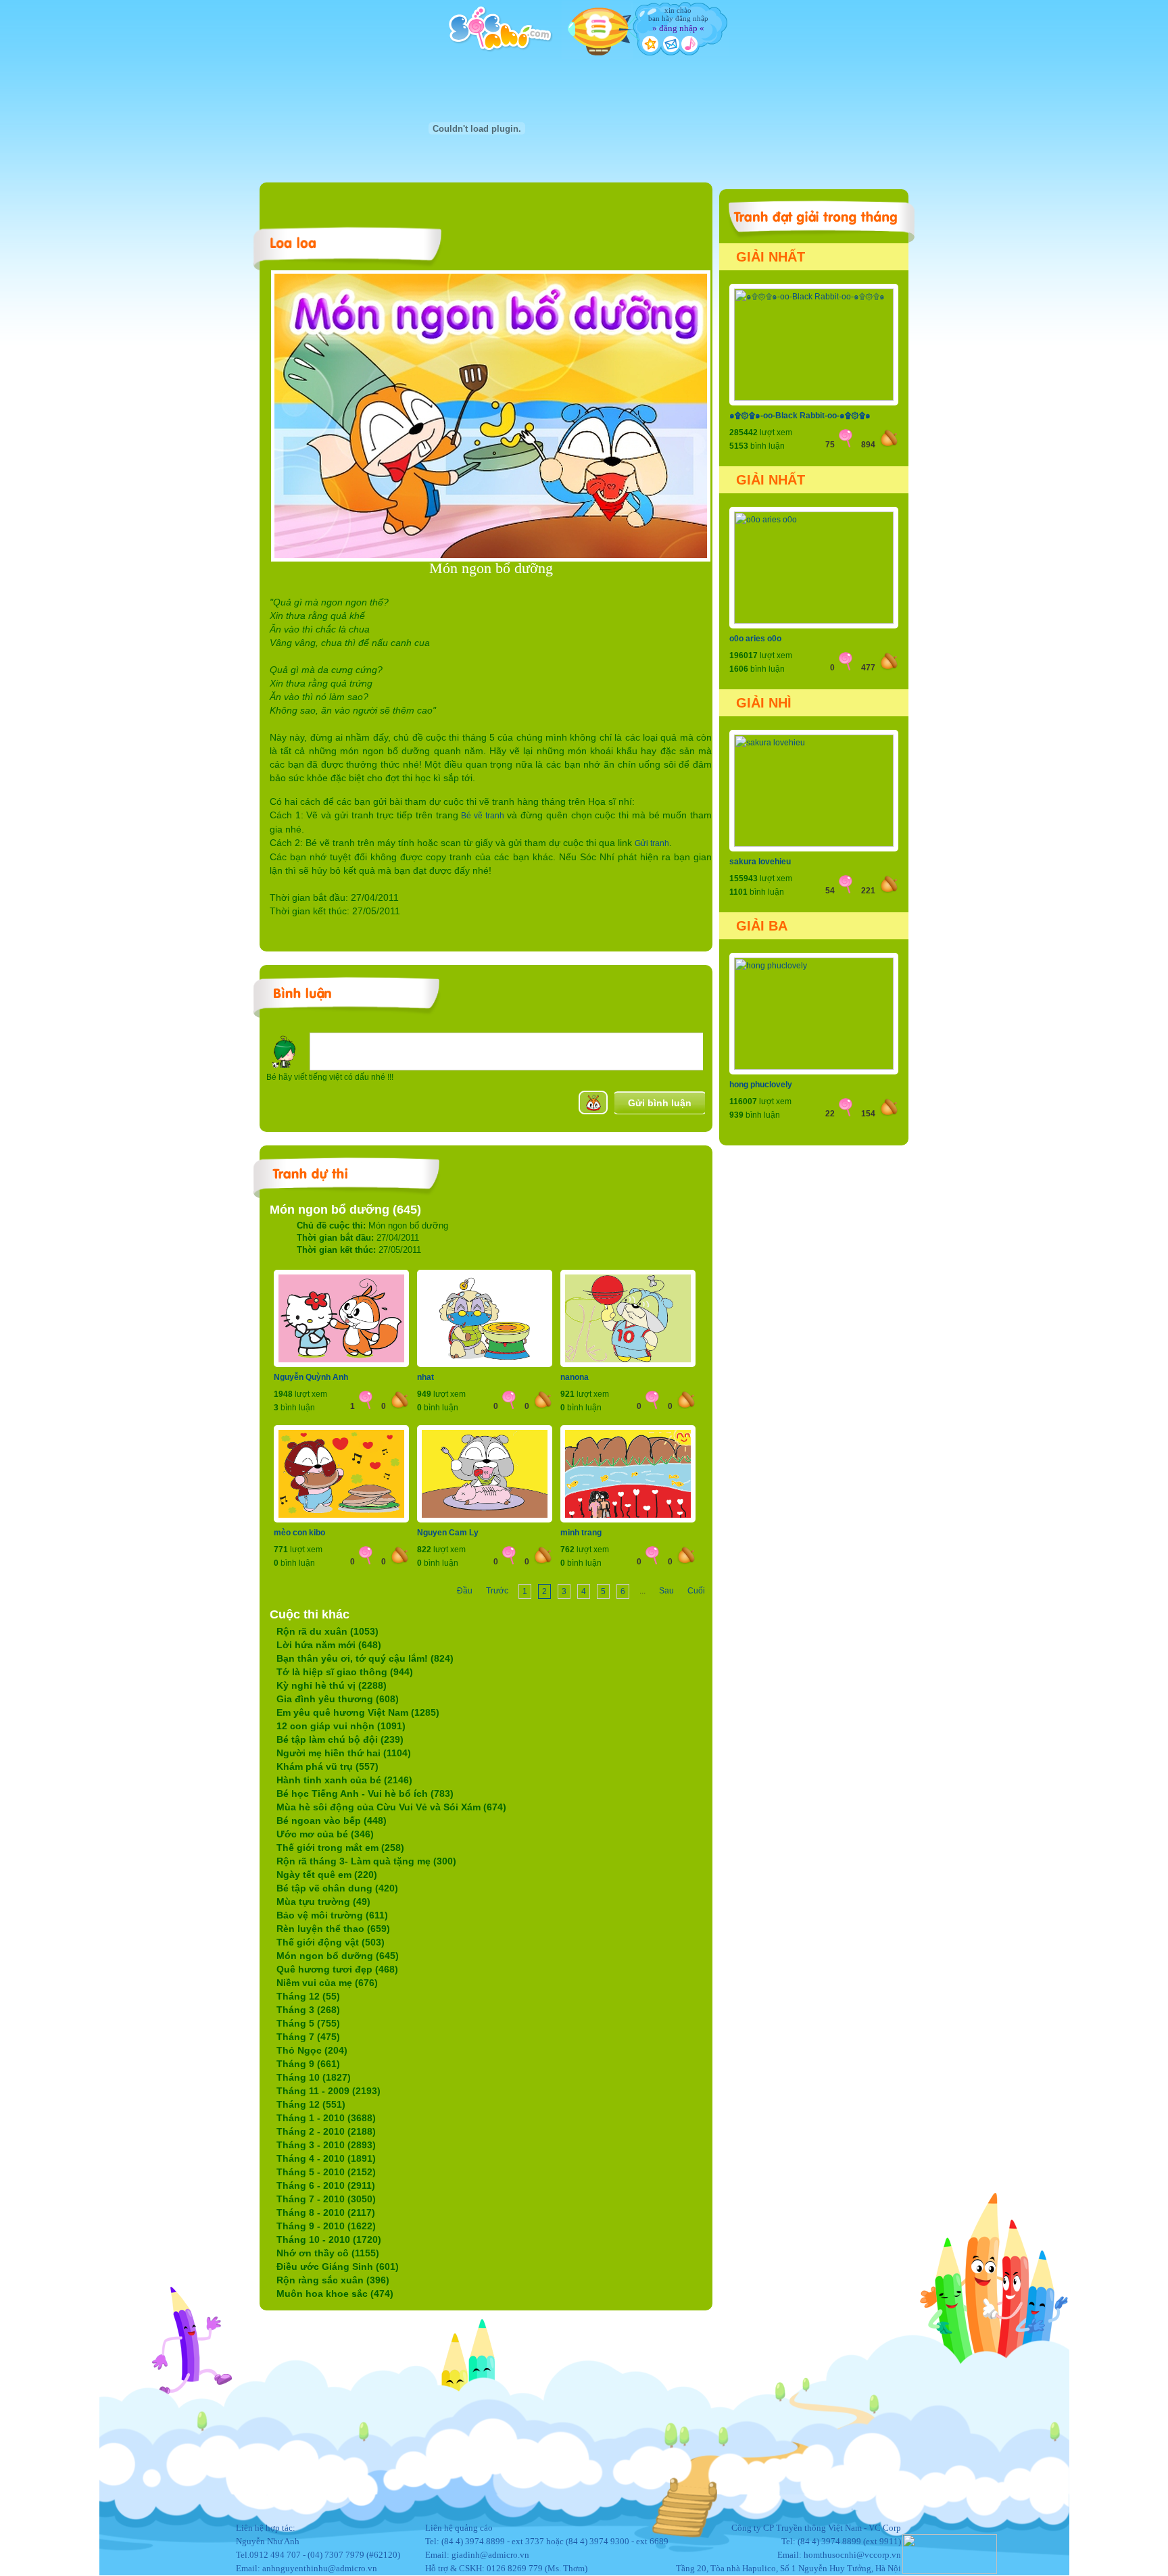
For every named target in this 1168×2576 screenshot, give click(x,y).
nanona (575, 1377)
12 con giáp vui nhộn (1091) (341, 1726)
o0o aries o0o (755, 639)
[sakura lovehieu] (814, 844)
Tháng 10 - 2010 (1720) (329, 2239)
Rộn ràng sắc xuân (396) (333, 2280)
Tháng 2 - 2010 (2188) (326, 2131)
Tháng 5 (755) (308, 2023)
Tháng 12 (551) (311, 2104)
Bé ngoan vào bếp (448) (332, 1820)
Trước (497, 1591)
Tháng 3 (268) (308, 2010)
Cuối (696, 1591)
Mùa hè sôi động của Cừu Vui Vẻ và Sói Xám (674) (391, 1807)
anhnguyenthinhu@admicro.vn (320, 2568)
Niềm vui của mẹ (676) (327, 1983)
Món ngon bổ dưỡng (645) (338, 1956)
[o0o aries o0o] (814, 621)
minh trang (581, 1533)
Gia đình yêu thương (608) (338, 1699)
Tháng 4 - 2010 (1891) (326, 2158)
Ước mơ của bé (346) (325, 1834)
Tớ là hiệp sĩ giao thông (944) (345, 1672)
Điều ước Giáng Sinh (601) (338, 2267)
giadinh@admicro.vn (490, 2555)
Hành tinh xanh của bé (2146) (344, 1780)
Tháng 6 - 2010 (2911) (326, 2185)
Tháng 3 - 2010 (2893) (326, 2145)
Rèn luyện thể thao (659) (333, 1929)
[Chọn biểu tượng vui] (593, 1103)
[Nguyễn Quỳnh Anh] (341, 1364)
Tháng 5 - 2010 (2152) (326, 2172)
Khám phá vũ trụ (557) (327, 1766)
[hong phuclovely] (814, 1067)
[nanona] (628, 1364)
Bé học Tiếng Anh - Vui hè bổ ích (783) (365, 1793)
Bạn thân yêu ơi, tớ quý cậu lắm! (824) (365, 1658)
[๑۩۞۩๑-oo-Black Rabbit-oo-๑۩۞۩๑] (814, 398)
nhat (425, 1377)
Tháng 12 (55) (308, 1996)
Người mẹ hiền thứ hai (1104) (344, 1753)
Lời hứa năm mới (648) (329, 1645)
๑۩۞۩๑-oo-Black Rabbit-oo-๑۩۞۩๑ (800, 416)
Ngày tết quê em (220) (327, 1875)
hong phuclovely (761, 1085)
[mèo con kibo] (341, 1520)
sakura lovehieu (760, 862)
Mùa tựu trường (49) (323, 1902)
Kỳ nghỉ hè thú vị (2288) (332, 1685)
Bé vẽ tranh (482, 816)
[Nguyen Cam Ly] (485, 1520)
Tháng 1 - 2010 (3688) (326, 2118)
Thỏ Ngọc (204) (312, 2050)
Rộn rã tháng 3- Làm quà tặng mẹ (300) (366, 1861)
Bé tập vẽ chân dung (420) (337, 1888)
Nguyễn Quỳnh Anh (311, 1377)
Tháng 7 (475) (308, 2037)
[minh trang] (628, 1520)
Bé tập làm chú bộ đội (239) (340, 1739)
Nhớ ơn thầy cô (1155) (328, 2253)
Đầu (465, 1591)
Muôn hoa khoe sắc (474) (335, 2294)
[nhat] (485, 1364)
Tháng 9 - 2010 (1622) (326, 2226)
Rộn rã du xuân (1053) (327, 1631)
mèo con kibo (299, 1533)
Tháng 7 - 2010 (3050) (326, 2199)
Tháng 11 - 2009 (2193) (328, 2091)
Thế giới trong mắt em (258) (340, 1848)
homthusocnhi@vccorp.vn (852, 2555)
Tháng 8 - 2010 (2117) (326, 2212)
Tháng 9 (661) (308, 2064)
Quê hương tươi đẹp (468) (337, 1969)
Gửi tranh (652, 843)
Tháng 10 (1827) (314, 2077)
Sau (666, 1591)
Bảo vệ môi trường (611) (332, 1915)
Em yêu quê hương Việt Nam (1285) (358, 1712)
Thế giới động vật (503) (331, 1942)
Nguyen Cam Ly (448, 1533)
